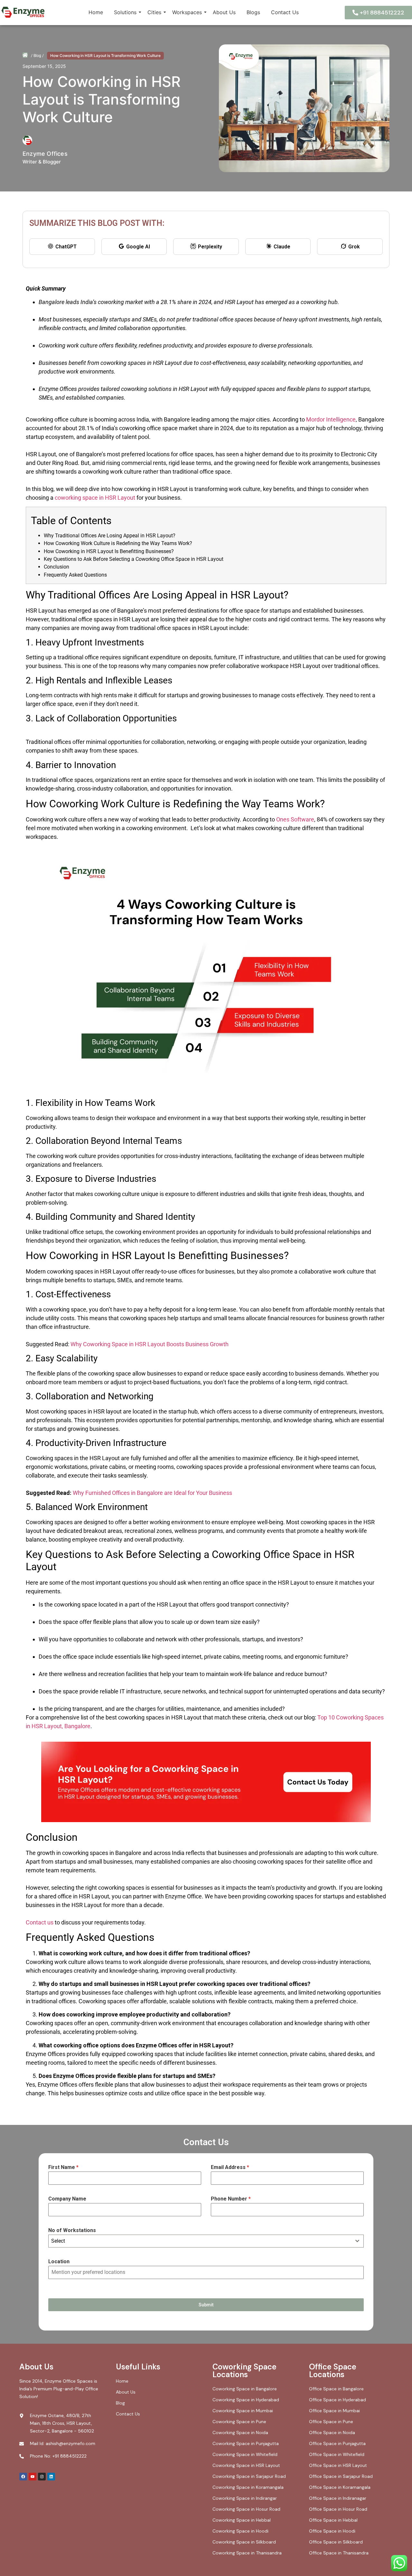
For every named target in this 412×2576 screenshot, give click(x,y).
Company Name (67, 2199)
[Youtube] (33, 2477)
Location (59, 2261)
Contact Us (285, 12)
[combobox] (206, 2241)
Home (96, 12)
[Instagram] (42, 2477)
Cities (154, 12)
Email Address (230, 2167)
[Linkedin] (51, 2477)
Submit (206, 2305)
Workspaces (187, 12)
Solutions (125, 12)
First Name (63, 2167)
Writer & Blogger (42, 162)
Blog (37, 56)
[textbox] (200, 2241)
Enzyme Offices (45, 154)
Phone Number (231, 2199)
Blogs (253, 12)
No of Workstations (72, 2230)
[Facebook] (23, 2477)
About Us (224, 12)
